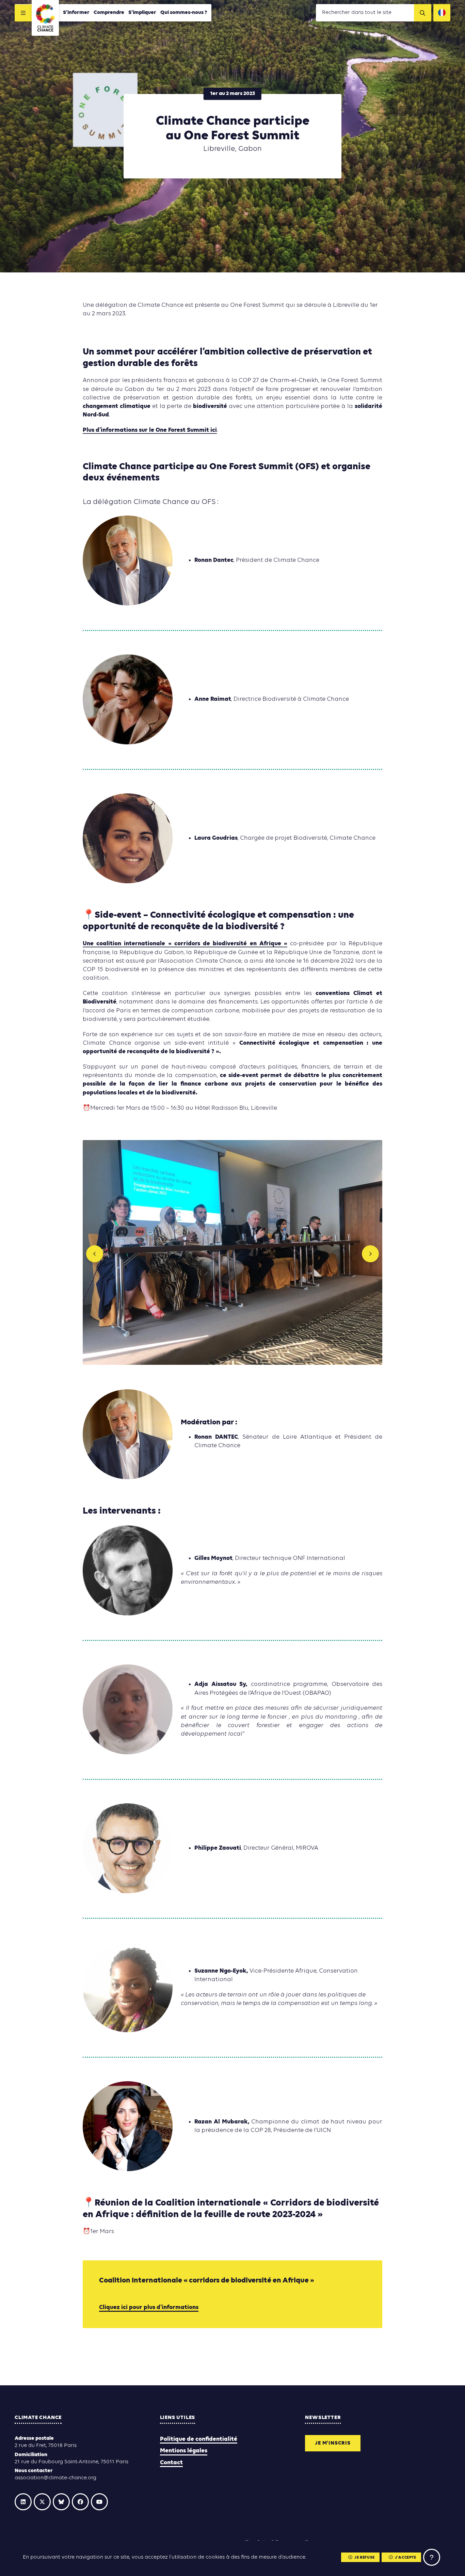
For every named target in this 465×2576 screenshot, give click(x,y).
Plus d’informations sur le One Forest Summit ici (150, 430)
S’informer (76, 13)
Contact (171, 2463)
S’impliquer (142, 13)
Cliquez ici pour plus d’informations (149, 2308)
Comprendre (109, 13)
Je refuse (364, 2558)
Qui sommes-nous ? (184, 13)
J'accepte (405, 2558)
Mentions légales (184, 2451)
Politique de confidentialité (199, 2439)
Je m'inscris (333, 2443)
